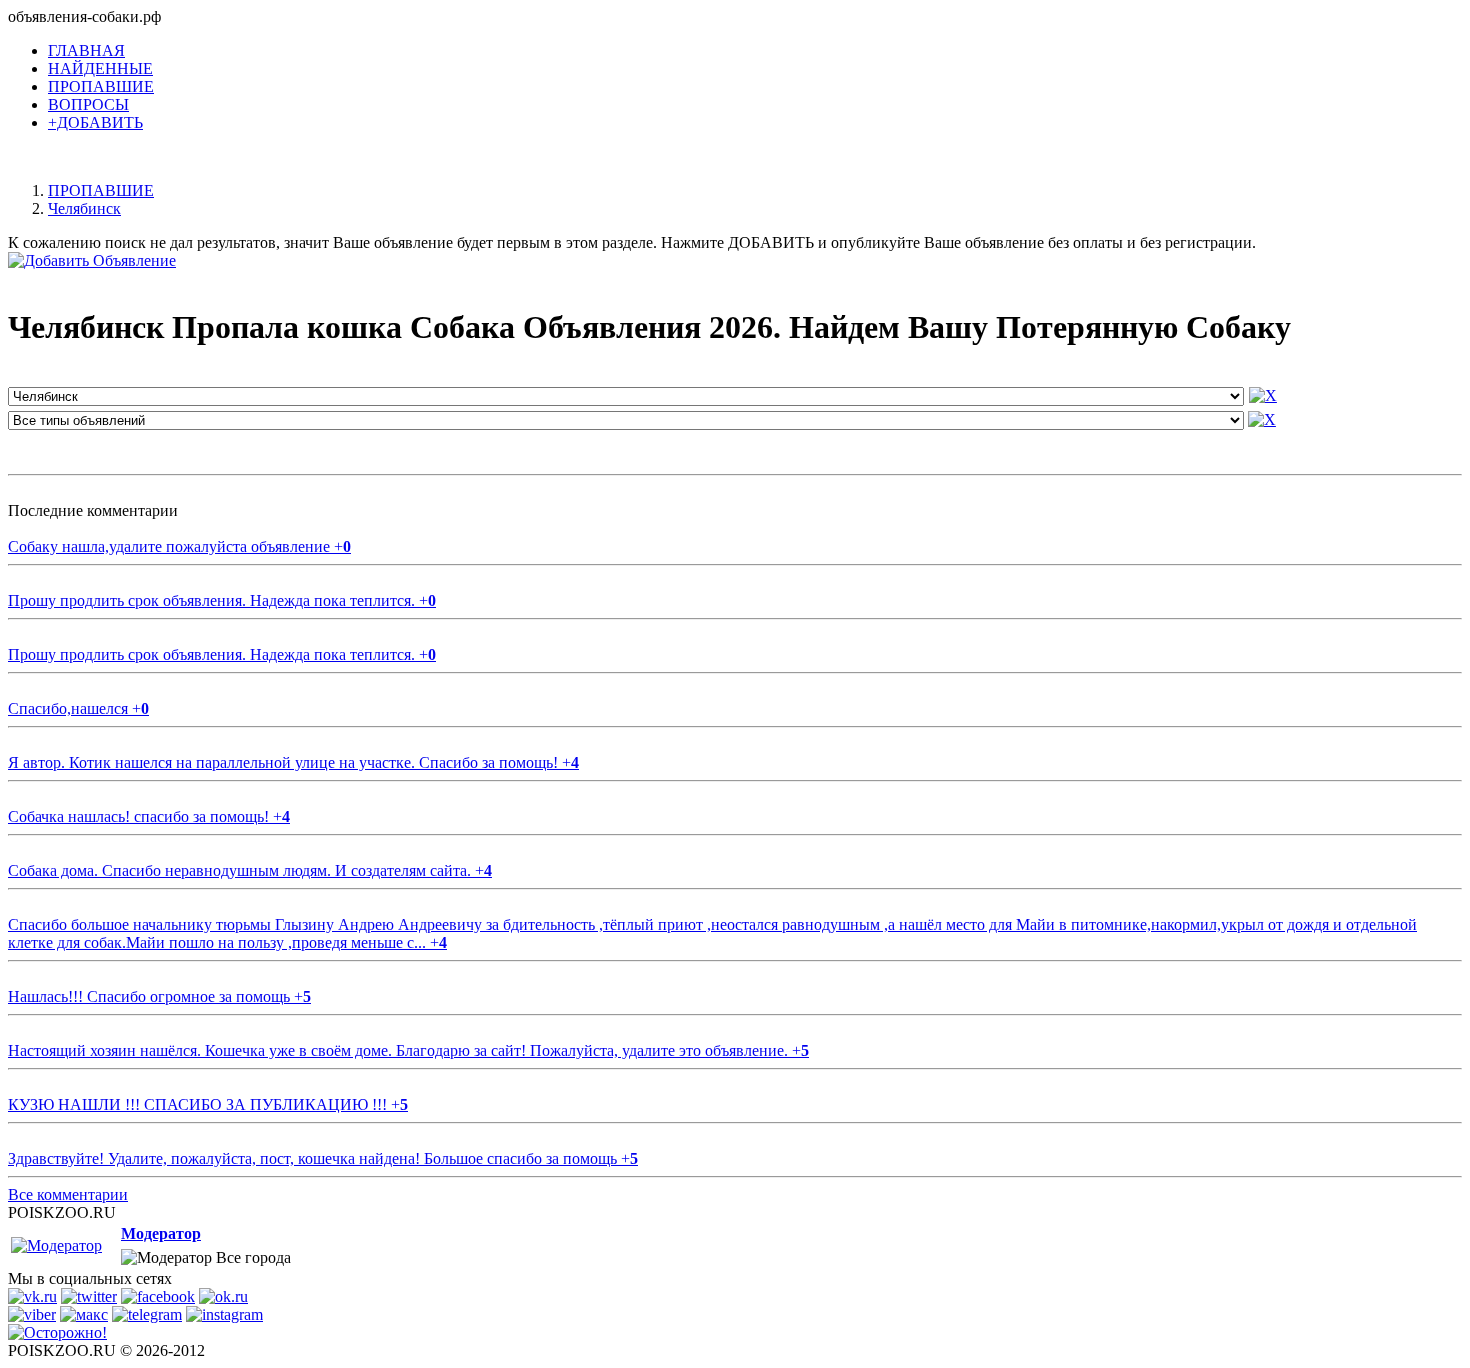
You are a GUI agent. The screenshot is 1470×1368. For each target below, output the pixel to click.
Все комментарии (68, 1194)
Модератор (161, 1233)
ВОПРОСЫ (88, 104)
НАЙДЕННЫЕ (100, 68)
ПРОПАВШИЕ (101, 86)
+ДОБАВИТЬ (95, 122)
